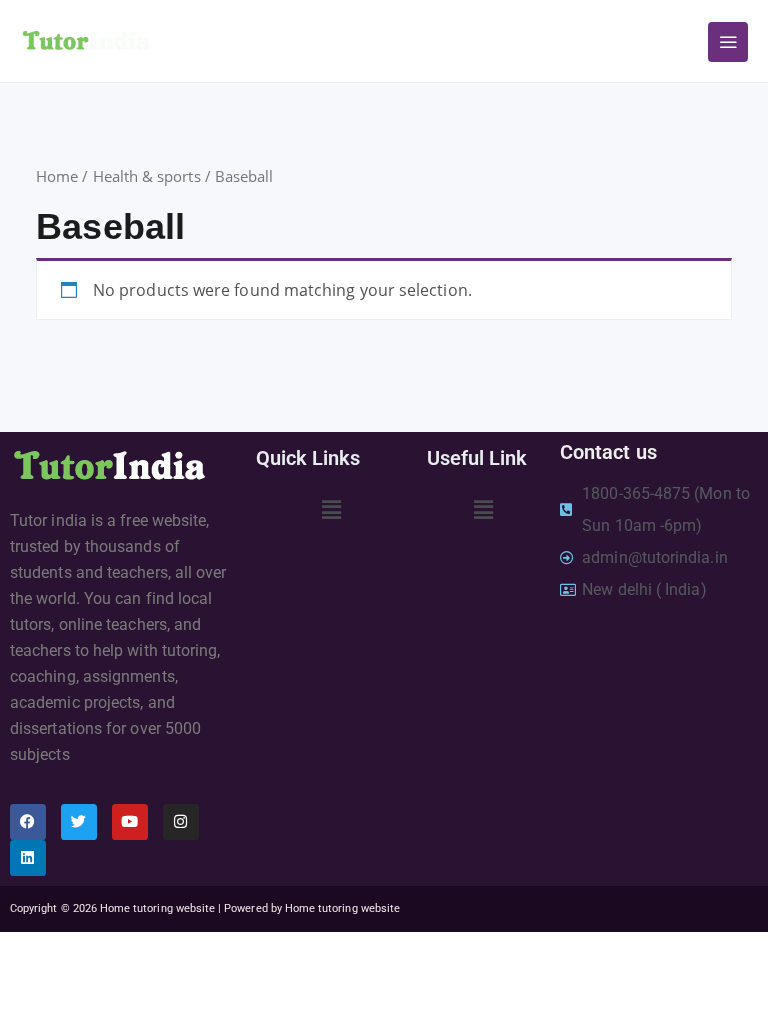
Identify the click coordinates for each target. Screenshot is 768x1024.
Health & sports (147, 176)
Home (57, 176)
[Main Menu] (728, 42)
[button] (331, 509)
